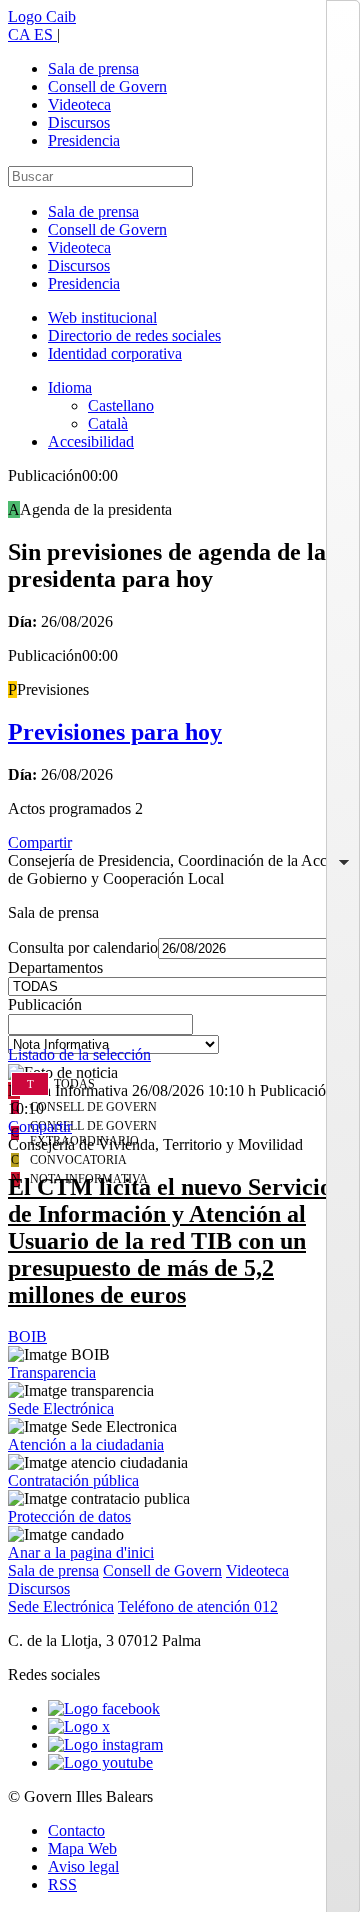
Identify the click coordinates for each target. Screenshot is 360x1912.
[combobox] (180, 1030)
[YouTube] (100, 1762)
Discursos (79, 122)
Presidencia (84, 140)
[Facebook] (104, 1708)
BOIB (27, 1336)
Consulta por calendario (83, 947)
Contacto (76, 1830)
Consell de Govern (107, 86)
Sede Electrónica (61, 1408)
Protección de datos (69, 1516)
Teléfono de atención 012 (198, 1606)
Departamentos (55, 967)
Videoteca (79, 104)
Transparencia (52, 1372)
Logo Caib (42, 16)
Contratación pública (73, 1480)
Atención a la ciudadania (86, 1444)
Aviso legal (83, 1866)
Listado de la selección (79, 1054)
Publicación (45, 1004)
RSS (62, 1884)
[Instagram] (105, 1744)
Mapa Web (82, 1848)
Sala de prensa (93, 68)
